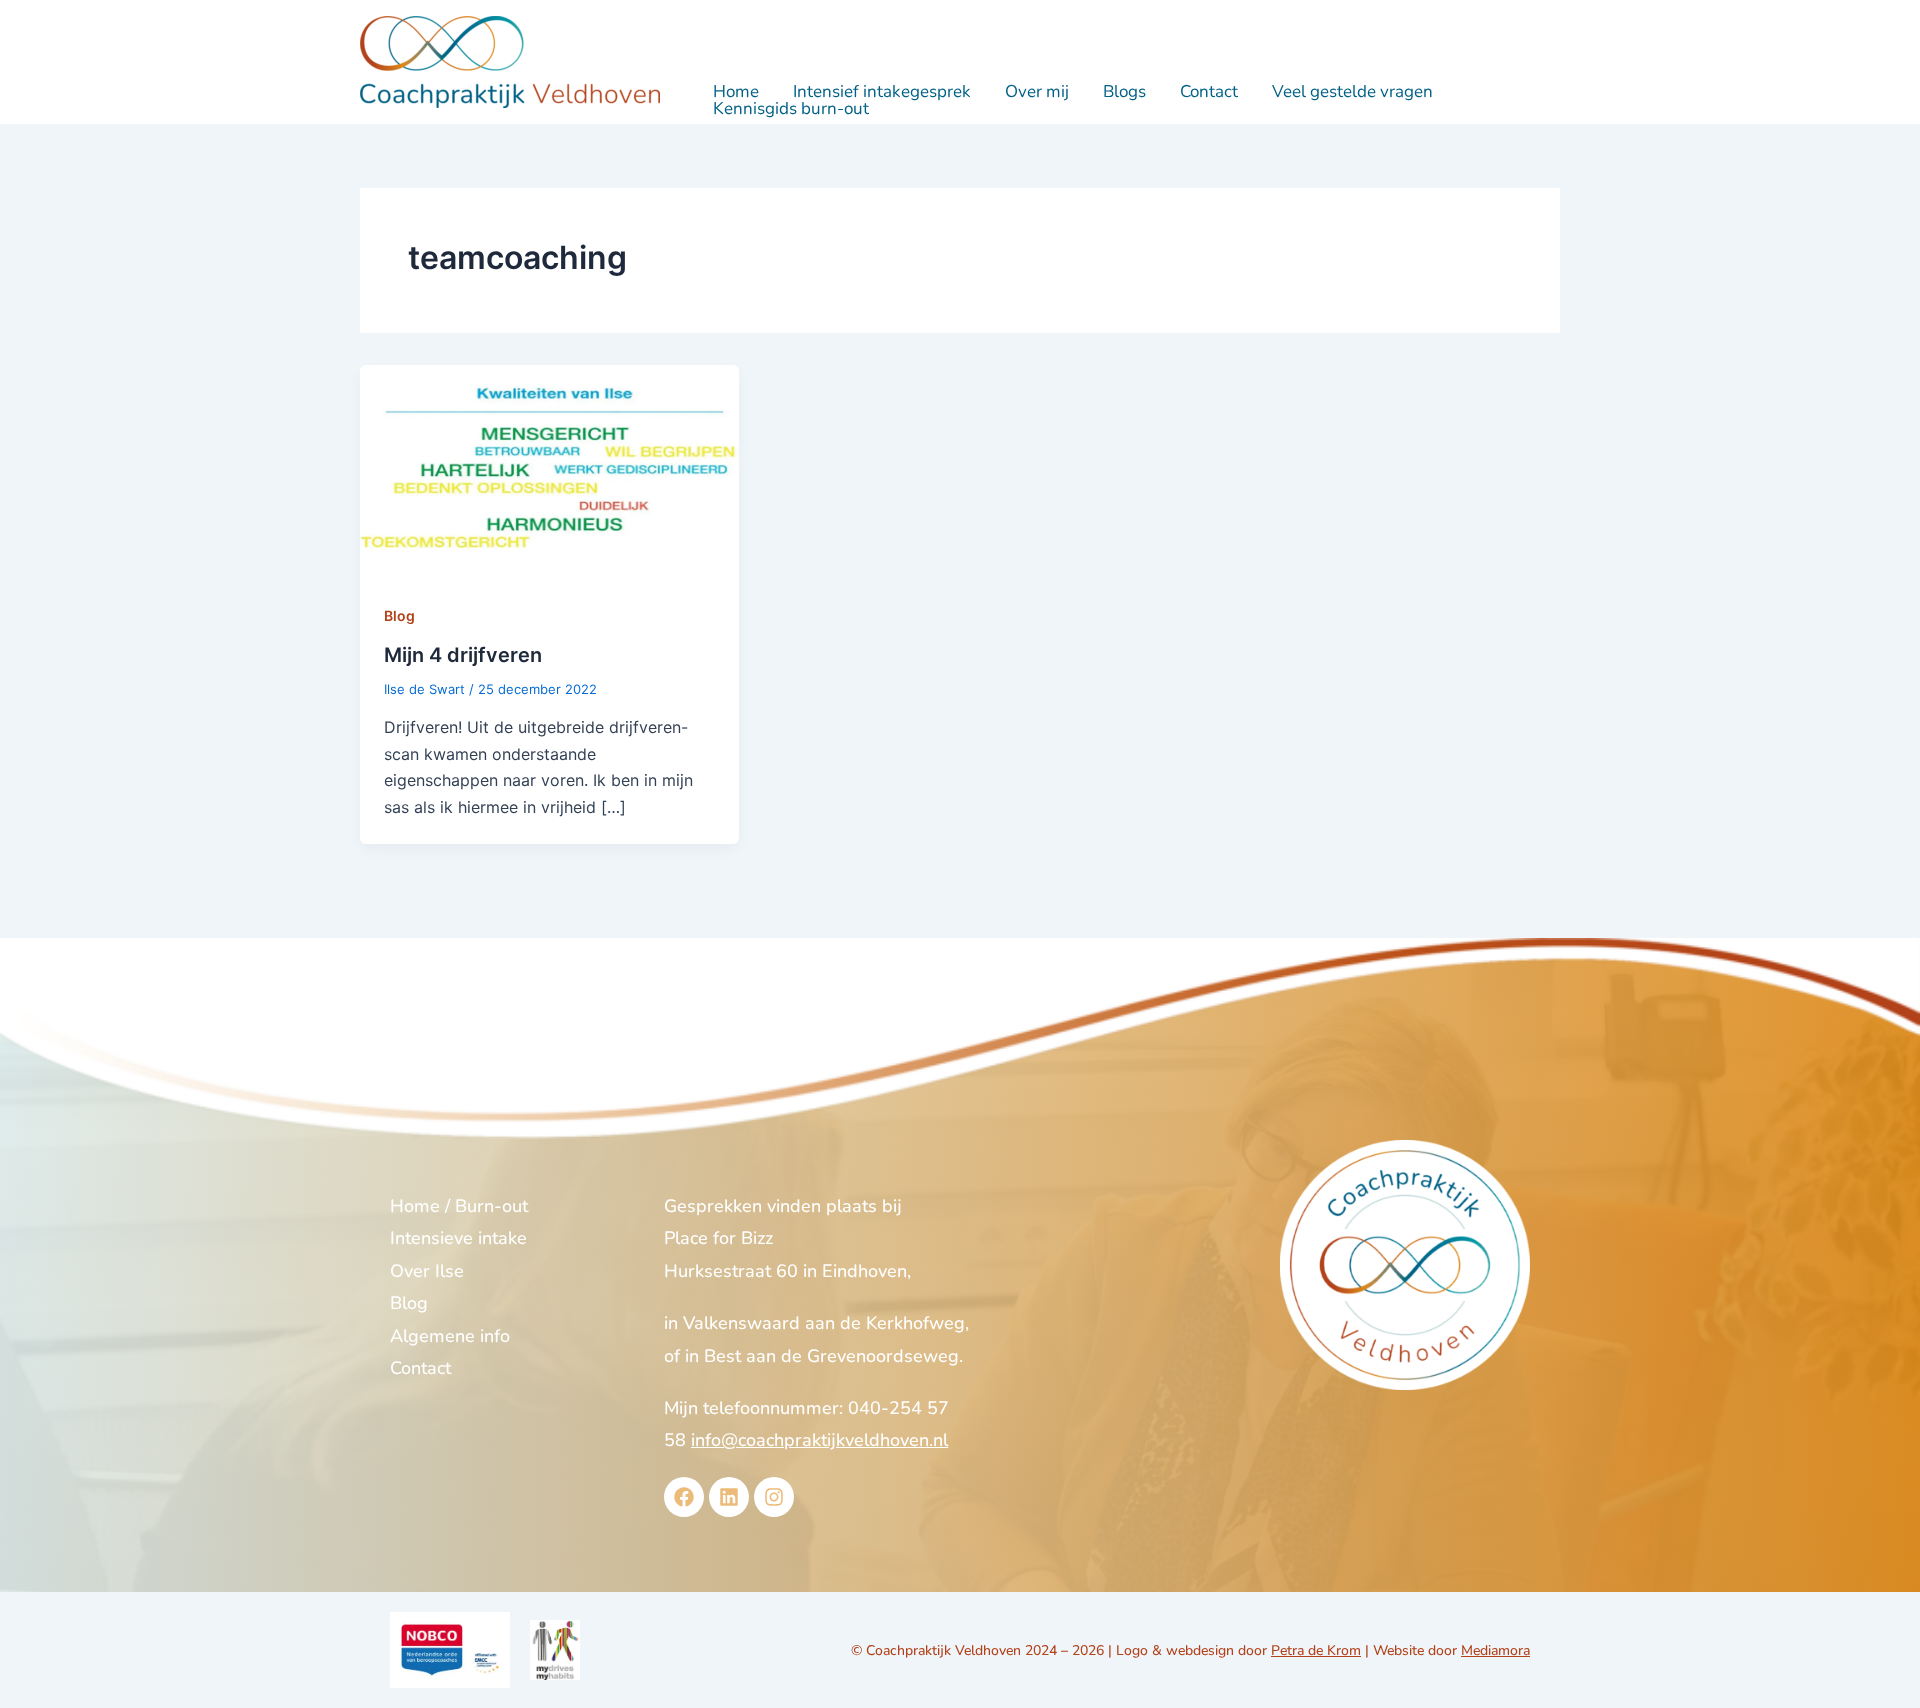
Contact (1209, 91)
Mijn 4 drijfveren (463, 655)
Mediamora (1495, 1650)
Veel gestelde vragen (1352, 91)
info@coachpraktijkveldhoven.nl (819, 1440)
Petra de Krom (1316, 1650)
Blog (399, 615)
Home (736, 91)
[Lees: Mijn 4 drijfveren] (549, 470)
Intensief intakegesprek (882, 91)
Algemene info (450, 1336)
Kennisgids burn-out (791, 108)
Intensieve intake (458, 1238)
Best (722, 1356)
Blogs (1124, 91)
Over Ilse (427, 1271)
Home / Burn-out (459, 1206)
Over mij (1037, 91)
